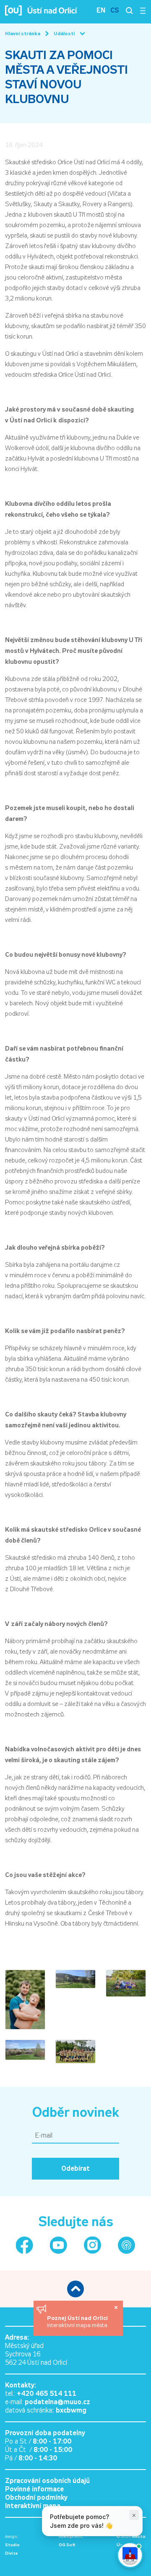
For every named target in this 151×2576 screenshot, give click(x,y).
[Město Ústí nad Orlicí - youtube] (59, 2245)
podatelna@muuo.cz (57, 2402)
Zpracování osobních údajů (47, 2481)
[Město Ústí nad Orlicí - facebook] (25, 2245)
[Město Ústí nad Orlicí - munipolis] (126, 2245)
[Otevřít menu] (143, 10)
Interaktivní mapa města (77, 2325)
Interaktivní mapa (33, 2506)
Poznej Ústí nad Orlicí (78, 2318)
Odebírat (75, 2168)
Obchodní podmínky (36, 2497)
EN (101, 10)
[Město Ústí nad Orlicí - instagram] (92, 2245)
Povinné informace (34, 2489)
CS (115, 10)
